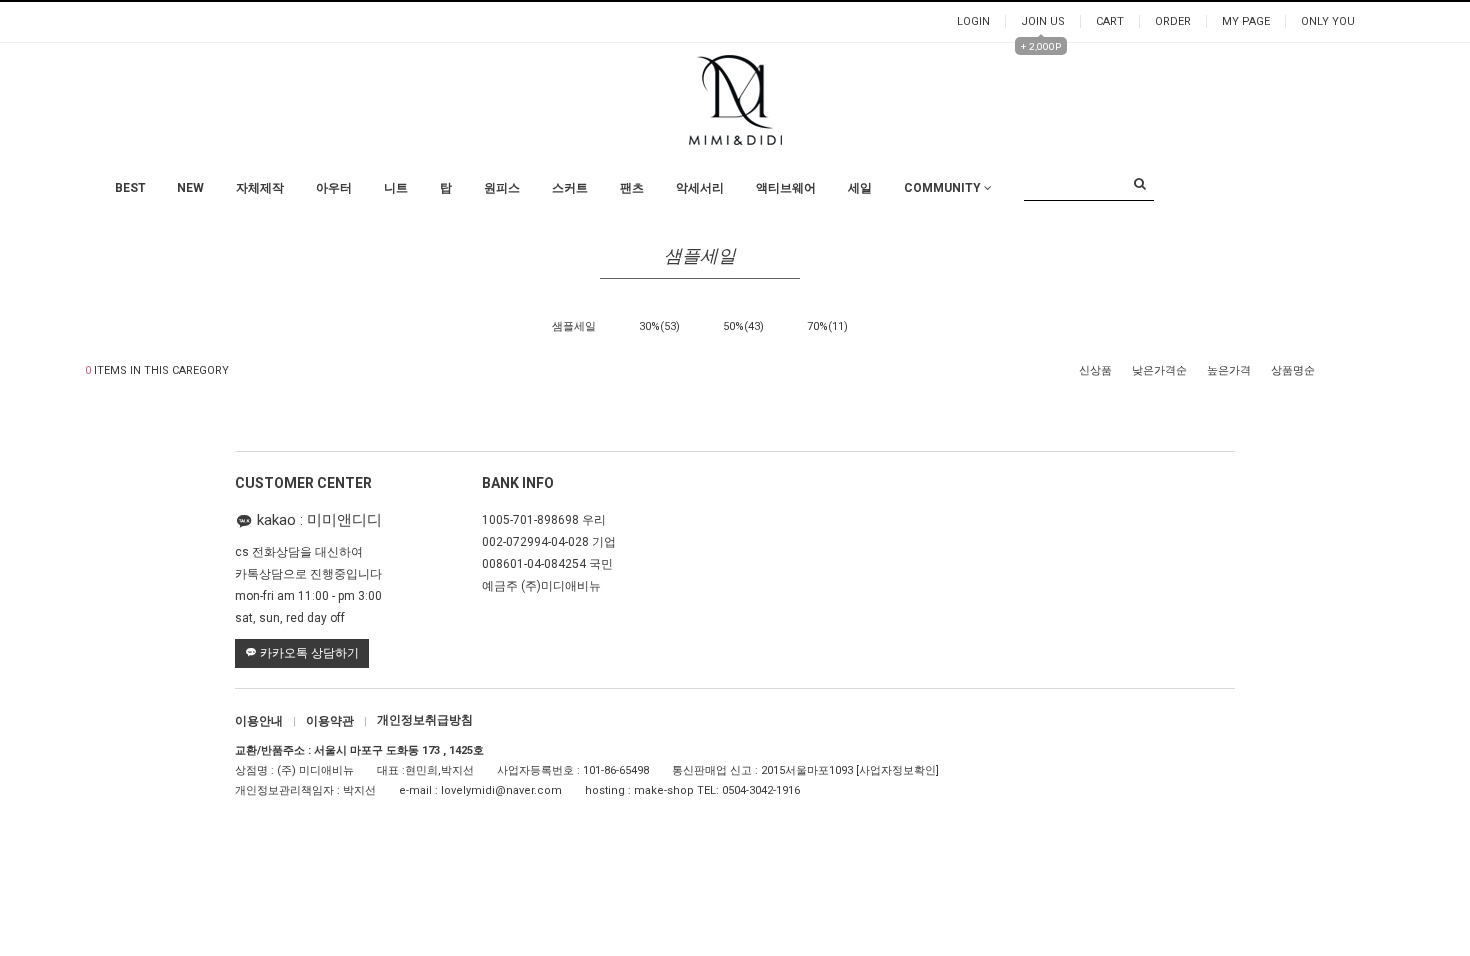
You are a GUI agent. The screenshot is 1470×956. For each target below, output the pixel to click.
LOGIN (973, 21)
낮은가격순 (1159, 370)
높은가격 (1229, 370)
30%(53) (659, 326)
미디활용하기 (941, 278)
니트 (396, 188)
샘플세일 (574, 326)
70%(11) (827, 326)
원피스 (502, 188)
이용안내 (265, 721)
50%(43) (743, 326)
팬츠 (632, 188)
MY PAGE (1246, 21)
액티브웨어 (786, 188)
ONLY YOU (1328, 21)
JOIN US (1043, 21)
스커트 (570, 188)
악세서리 (700, 188)
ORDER (1173, 21)
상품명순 (1293, 370)
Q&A (919, 218)
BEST (130, 188)
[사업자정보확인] (897, 771)
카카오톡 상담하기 (308, 653)
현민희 (421, 771)
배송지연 (930, 258)
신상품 (1095, 370)
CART (1110, 21)
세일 (860, 188)
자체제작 (260, 188)
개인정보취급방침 (425, 721)
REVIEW (927, 238)
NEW (190, 188)
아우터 (334, 188)
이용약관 (336, 721)
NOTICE (928, 198)
